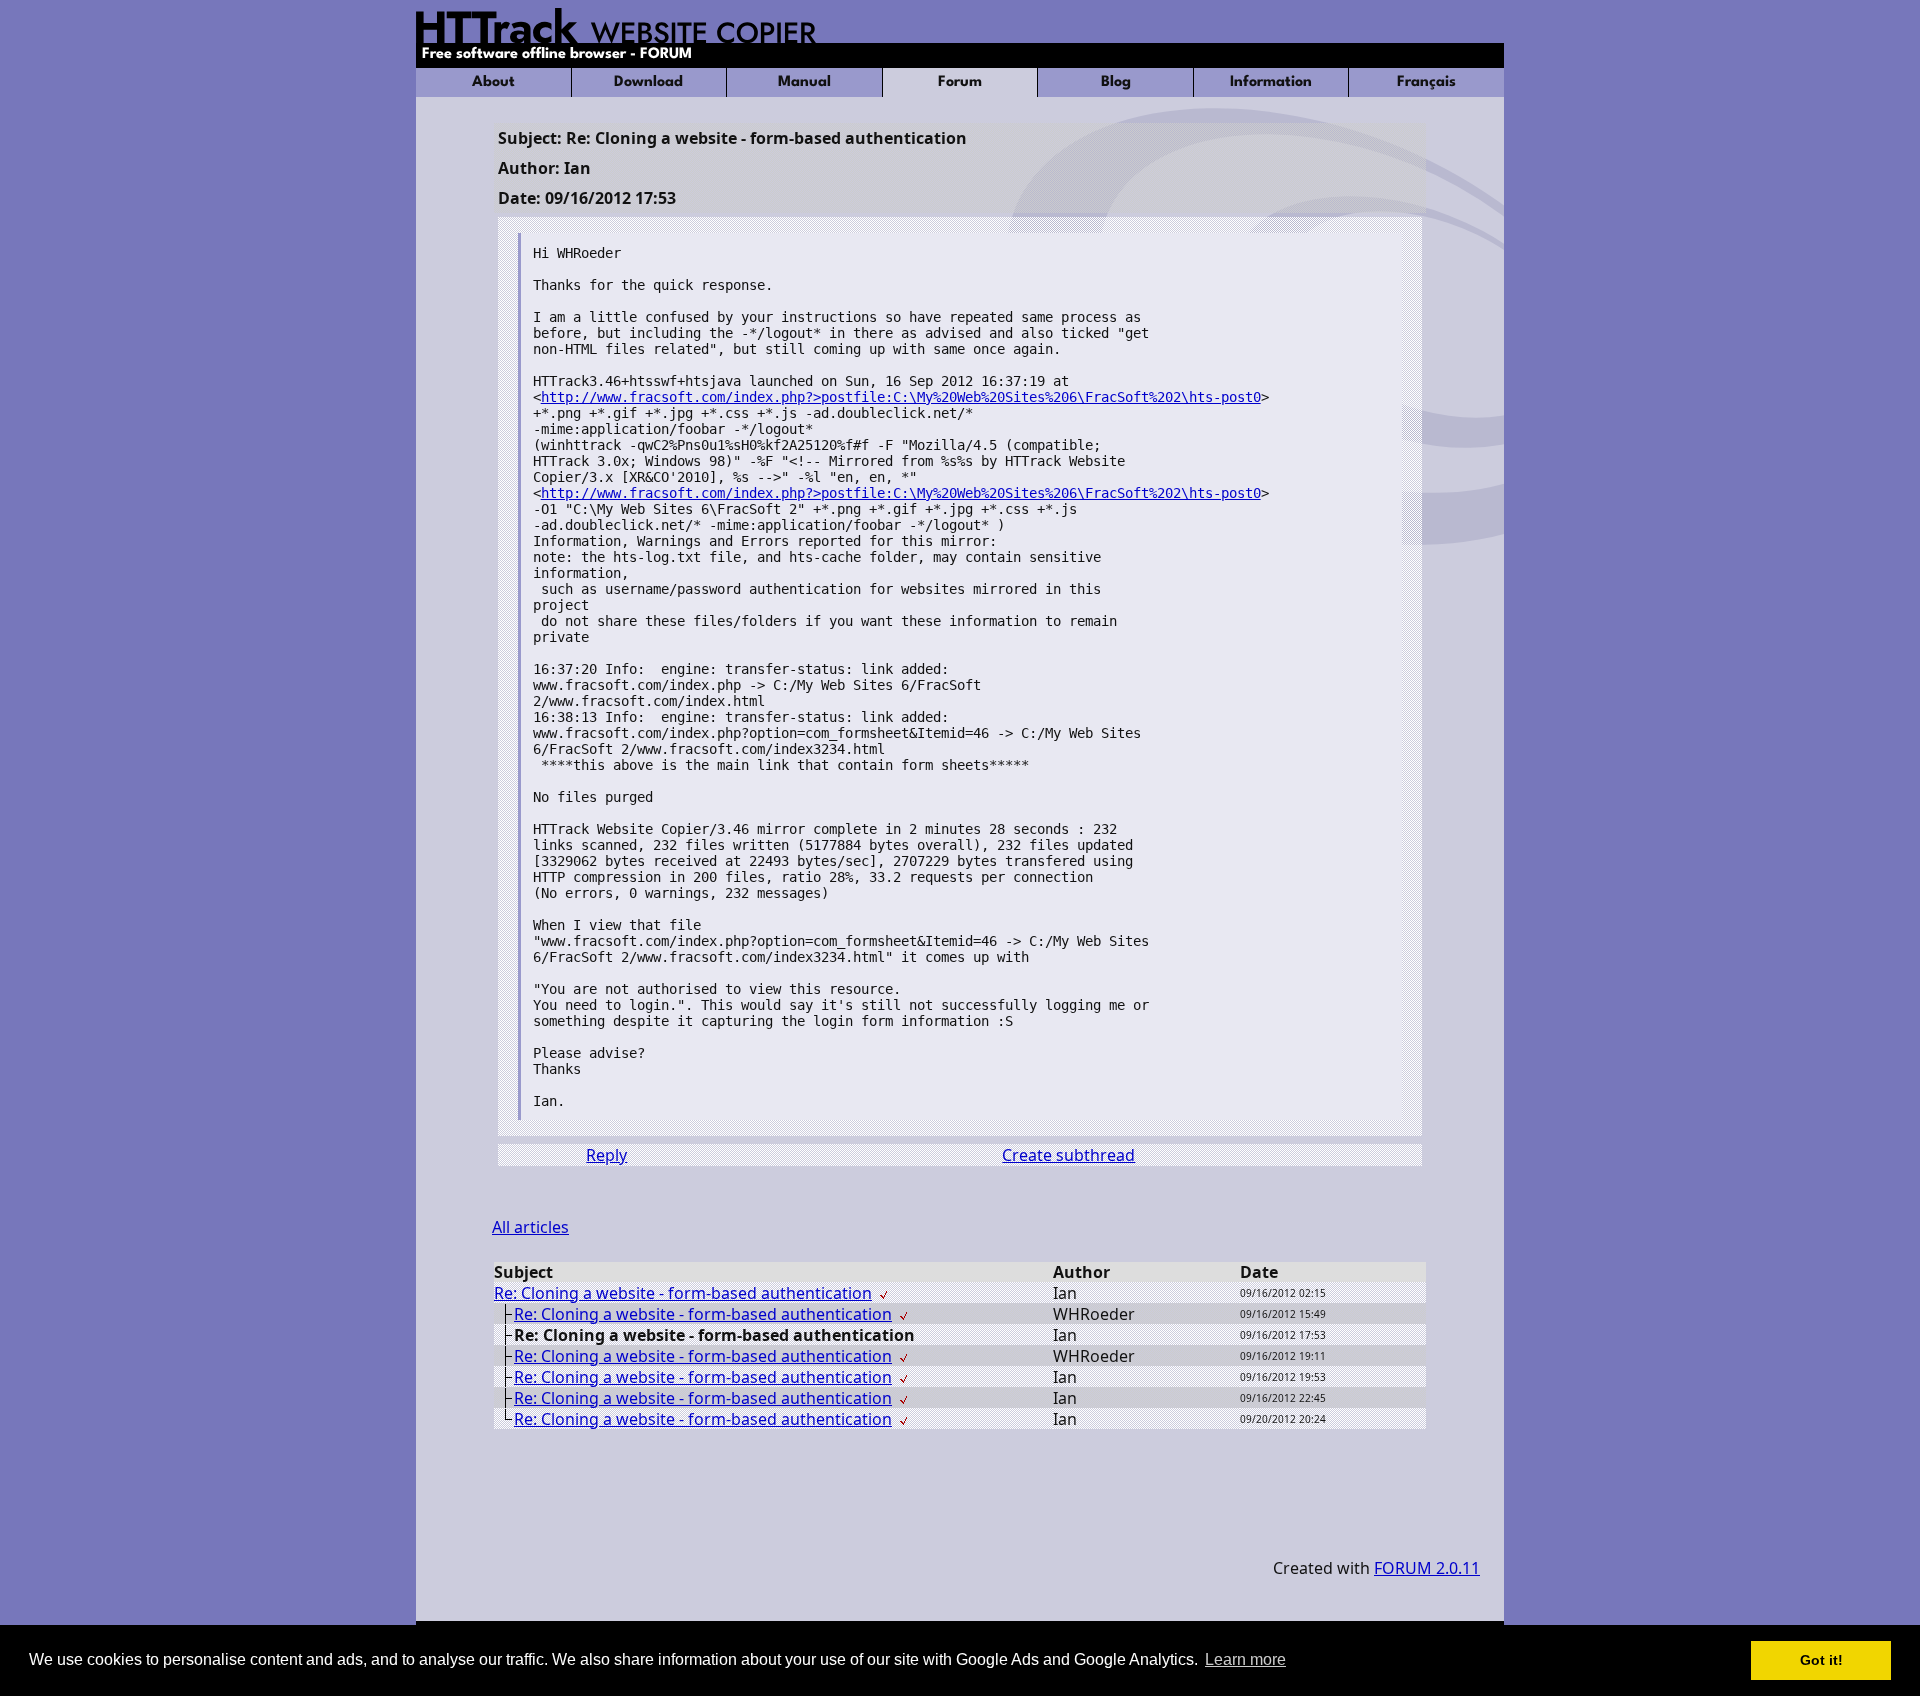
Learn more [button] (1245, 1659)
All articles (530, 1227)
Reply (606, 1155)
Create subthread (1068, 1155)
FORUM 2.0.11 (1427, 1568)
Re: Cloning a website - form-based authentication (683, 1293)
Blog (1116, 82)
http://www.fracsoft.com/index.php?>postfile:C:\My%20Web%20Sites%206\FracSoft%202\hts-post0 (901, 397)
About (493, 82)
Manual (804, 82)
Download (648, 82)
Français (1426, 82)
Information (1271, 82)
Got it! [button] (1821, 1660)
